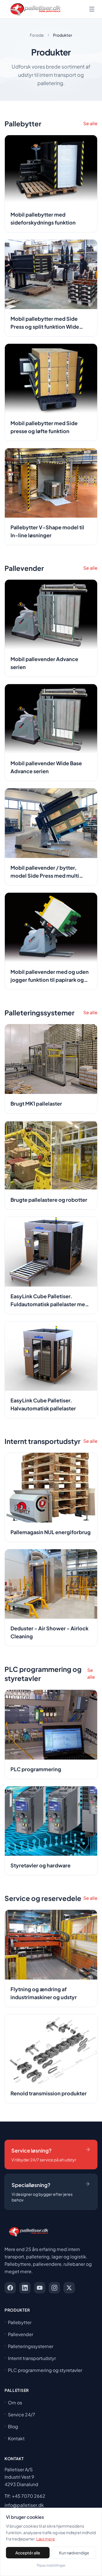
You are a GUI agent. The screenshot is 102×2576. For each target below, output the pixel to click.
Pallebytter (20, 2322)
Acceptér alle (28, 2553)
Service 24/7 (22, 2415)
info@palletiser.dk (24, 2505)
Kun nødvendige (74, 2553)
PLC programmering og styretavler (45, 2370)
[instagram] (54, 2288)
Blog (13, 2426)
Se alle (90, 123)
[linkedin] (25, 2288)
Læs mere (46, 2539)
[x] (69, 2288)
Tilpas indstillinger (51, 2565)
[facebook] (10, 2288)
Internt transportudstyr (32, 2358)
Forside (37, 35)
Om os (15, 2403)
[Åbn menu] (92, 9)
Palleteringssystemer (31, 2346)
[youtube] (40, 2288)
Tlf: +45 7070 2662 (25, 2496)
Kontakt (16, 2438)
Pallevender (21, 2334)
